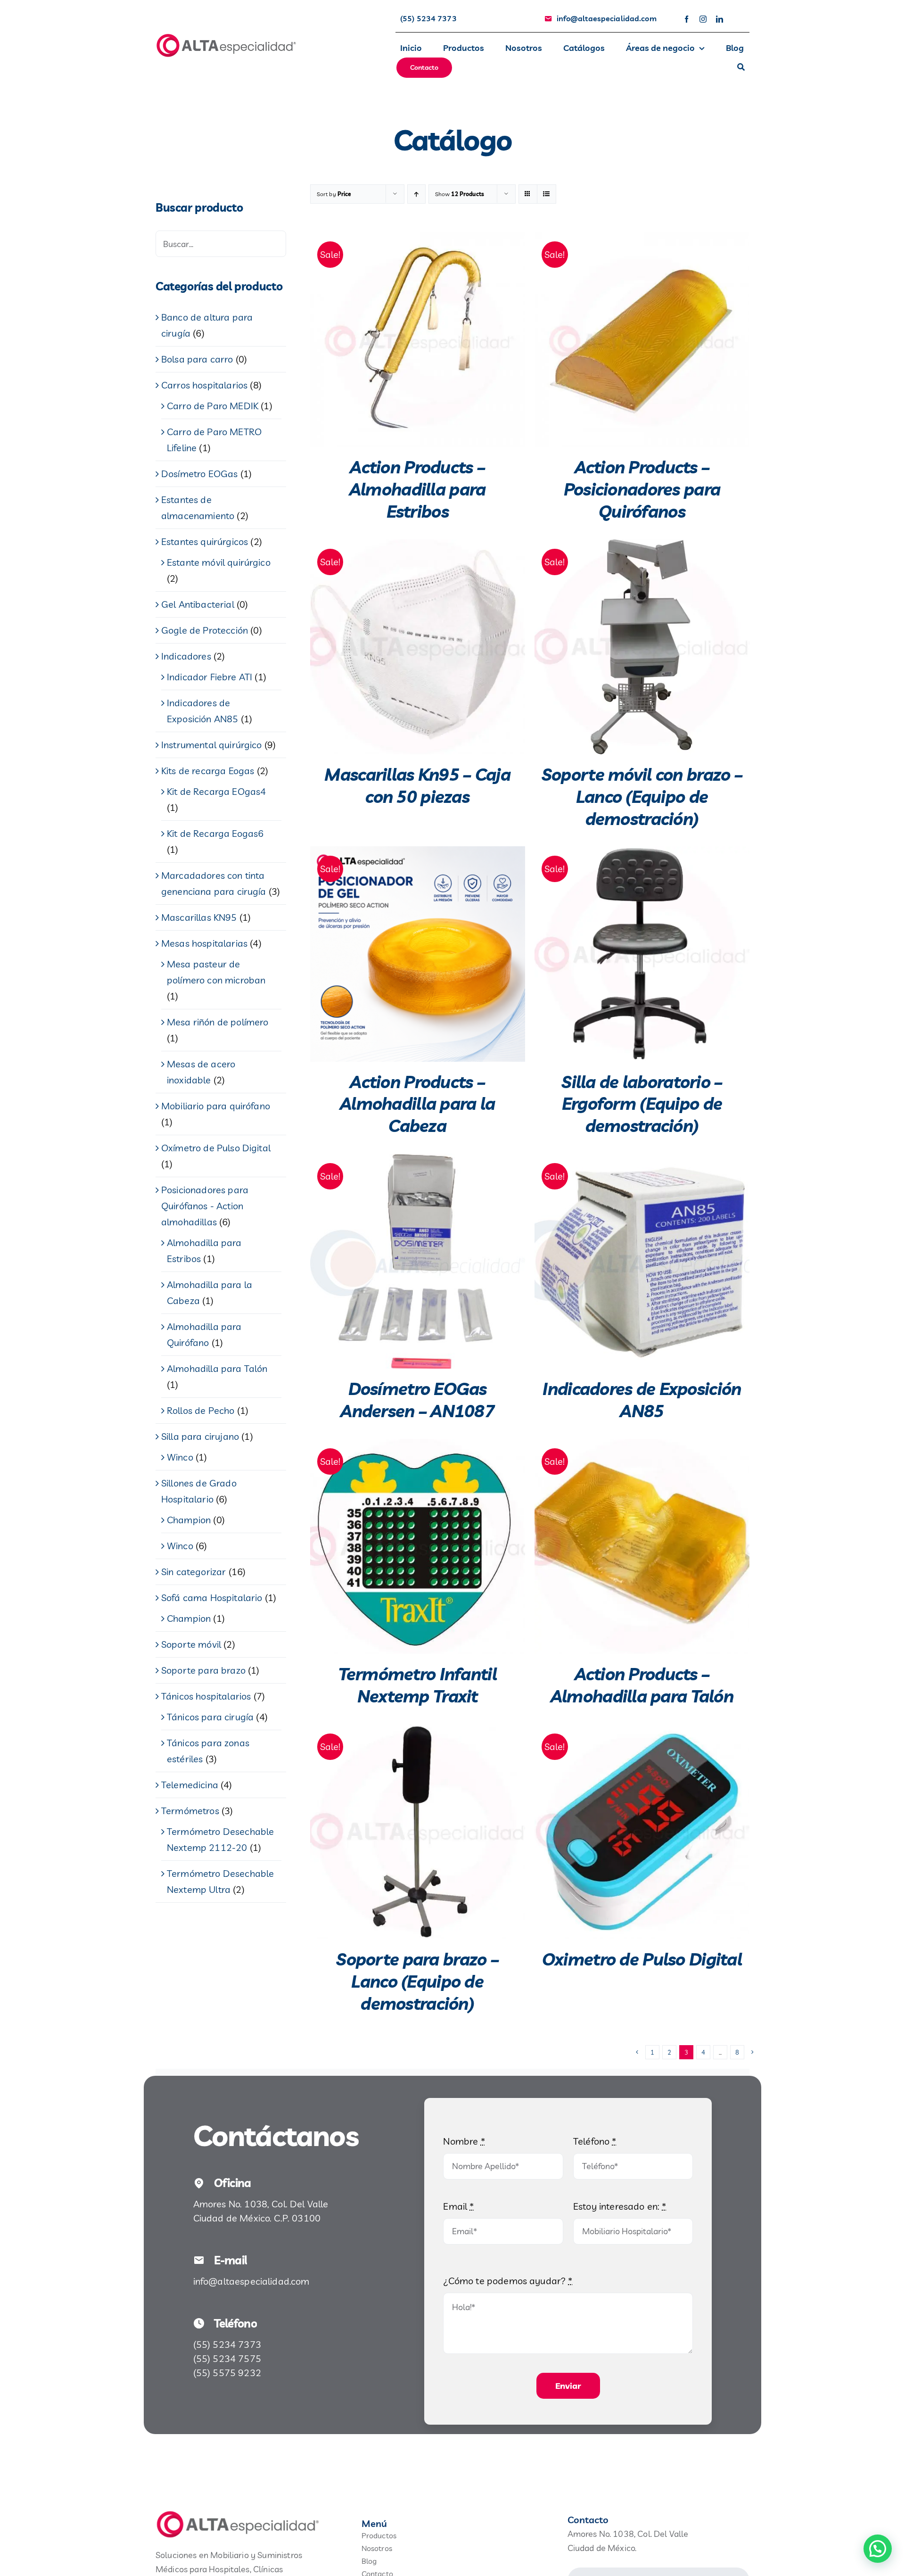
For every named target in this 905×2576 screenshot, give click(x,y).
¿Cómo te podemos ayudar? (508, 2281)
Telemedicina (190, 1785)
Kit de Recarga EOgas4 (216, 791)
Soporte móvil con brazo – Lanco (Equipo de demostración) (642, 797)
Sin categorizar (193, 1572)
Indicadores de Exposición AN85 (642, 1400)
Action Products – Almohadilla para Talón (642, 1685)
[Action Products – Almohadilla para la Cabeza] (418, 954)
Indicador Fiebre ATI (210, 677)
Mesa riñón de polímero (218, 1022)
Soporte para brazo (203, 1670)
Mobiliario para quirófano (216, 1106)
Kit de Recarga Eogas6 (215, 833)
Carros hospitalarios (204, 385)
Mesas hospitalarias (204, 943)
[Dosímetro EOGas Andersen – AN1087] (418, 1261)
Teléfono (595, 2141)
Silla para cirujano (200, 1436)
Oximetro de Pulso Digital (642, 1959)
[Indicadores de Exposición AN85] (642, 1261)
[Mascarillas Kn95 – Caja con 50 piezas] (418, 647)
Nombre (464, 2141)
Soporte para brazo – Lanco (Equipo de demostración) (417, 1981)
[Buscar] (741, 68)
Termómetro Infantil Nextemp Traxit (418, 1685)
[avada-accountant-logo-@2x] (226, 37)
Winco (180, 1457)
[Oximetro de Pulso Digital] (642, 1832)
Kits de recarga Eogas (208, 771)
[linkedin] (720, 19)
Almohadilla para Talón (217, 1368)
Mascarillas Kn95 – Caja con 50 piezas (417, 785)
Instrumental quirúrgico (212, 745)
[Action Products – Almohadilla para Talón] (642, 1546)
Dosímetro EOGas (199, 474)
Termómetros (190, 1811)
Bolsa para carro (197, 359)
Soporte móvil (191, 1644)
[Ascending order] (416, 194)
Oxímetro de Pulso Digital (216, 1148)
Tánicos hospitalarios (206, 1696)
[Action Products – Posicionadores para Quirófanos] (642, 339)
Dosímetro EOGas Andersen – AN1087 (417, 1400)
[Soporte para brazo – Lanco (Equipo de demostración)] (418, 1832)
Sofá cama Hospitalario (212, 1598)
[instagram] (703, 19)
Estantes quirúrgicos (205, 541)
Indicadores (186, 656)
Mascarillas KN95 (199, 917)
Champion (189, 1520)
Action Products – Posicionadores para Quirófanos (642, 489)
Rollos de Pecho (201, 1410)
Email (458, 2206)
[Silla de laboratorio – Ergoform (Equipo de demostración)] (642, 954)
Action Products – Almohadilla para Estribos (417, 489)
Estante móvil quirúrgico (219, 562)
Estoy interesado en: (620, 2206)
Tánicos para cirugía (210, 1717)
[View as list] (547, 194)
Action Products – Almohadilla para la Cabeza (417, 1104)
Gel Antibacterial (198, 604)
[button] (878, 2549)
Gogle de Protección (205, 630)
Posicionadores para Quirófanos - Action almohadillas (205, 1206)
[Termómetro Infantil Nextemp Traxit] (418, 1546)
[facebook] (687, 19)
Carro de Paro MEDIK (213, 406)
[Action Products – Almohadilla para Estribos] (418, 339)
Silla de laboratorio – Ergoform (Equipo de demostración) (642, 1104)
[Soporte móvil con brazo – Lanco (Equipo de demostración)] (642, 647)
